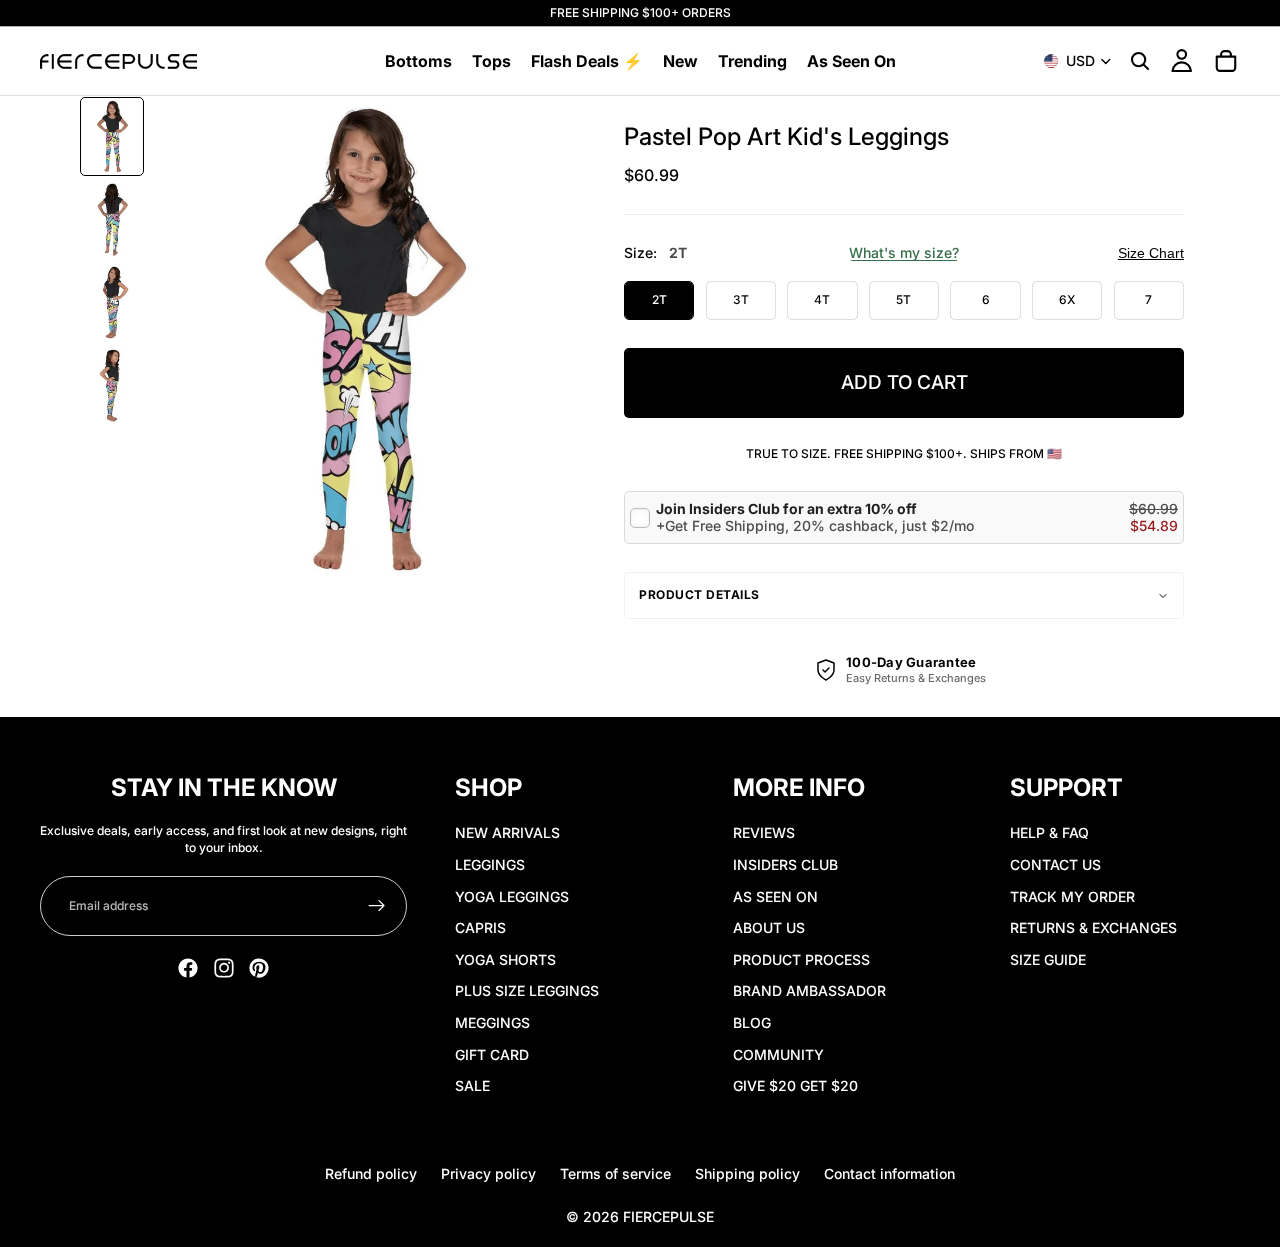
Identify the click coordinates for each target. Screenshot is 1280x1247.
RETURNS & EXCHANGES (1093, 927)
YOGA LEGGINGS (512, 896)
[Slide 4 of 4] (112, 385)
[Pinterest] (259, 968)
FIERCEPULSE (668, 1216)
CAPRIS (480, 927)
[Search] (1140, 61)
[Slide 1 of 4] (112, 136)
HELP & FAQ (1049, 832)
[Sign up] (377, 906)
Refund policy (371, 1173)
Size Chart (1151, 253)
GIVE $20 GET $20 (795, 1085)
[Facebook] (188, 968)
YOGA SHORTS (505, 959)
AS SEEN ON (775, 896)
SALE (472, 1085)
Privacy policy (488, 1173)
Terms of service (615, 1173)
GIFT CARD (492, 1054)
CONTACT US (1055, 864)
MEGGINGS (492, 1022)
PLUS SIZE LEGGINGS (527, 990)
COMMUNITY (778, 1054)
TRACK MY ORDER (1072, 896)
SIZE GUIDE (1048, 959)
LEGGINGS (490, 864)
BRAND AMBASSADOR (809, 990)
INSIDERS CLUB (785, 864)
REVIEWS (764, 832)
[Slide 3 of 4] (112, 302)
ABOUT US (769, 927)
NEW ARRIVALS (507, 832)
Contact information (889, 1173)
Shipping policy (747, 1173)
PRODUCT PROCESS (801, 959)
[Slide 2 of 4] (112, 219)
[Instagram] (224, 968)
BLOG (752, 1022)
